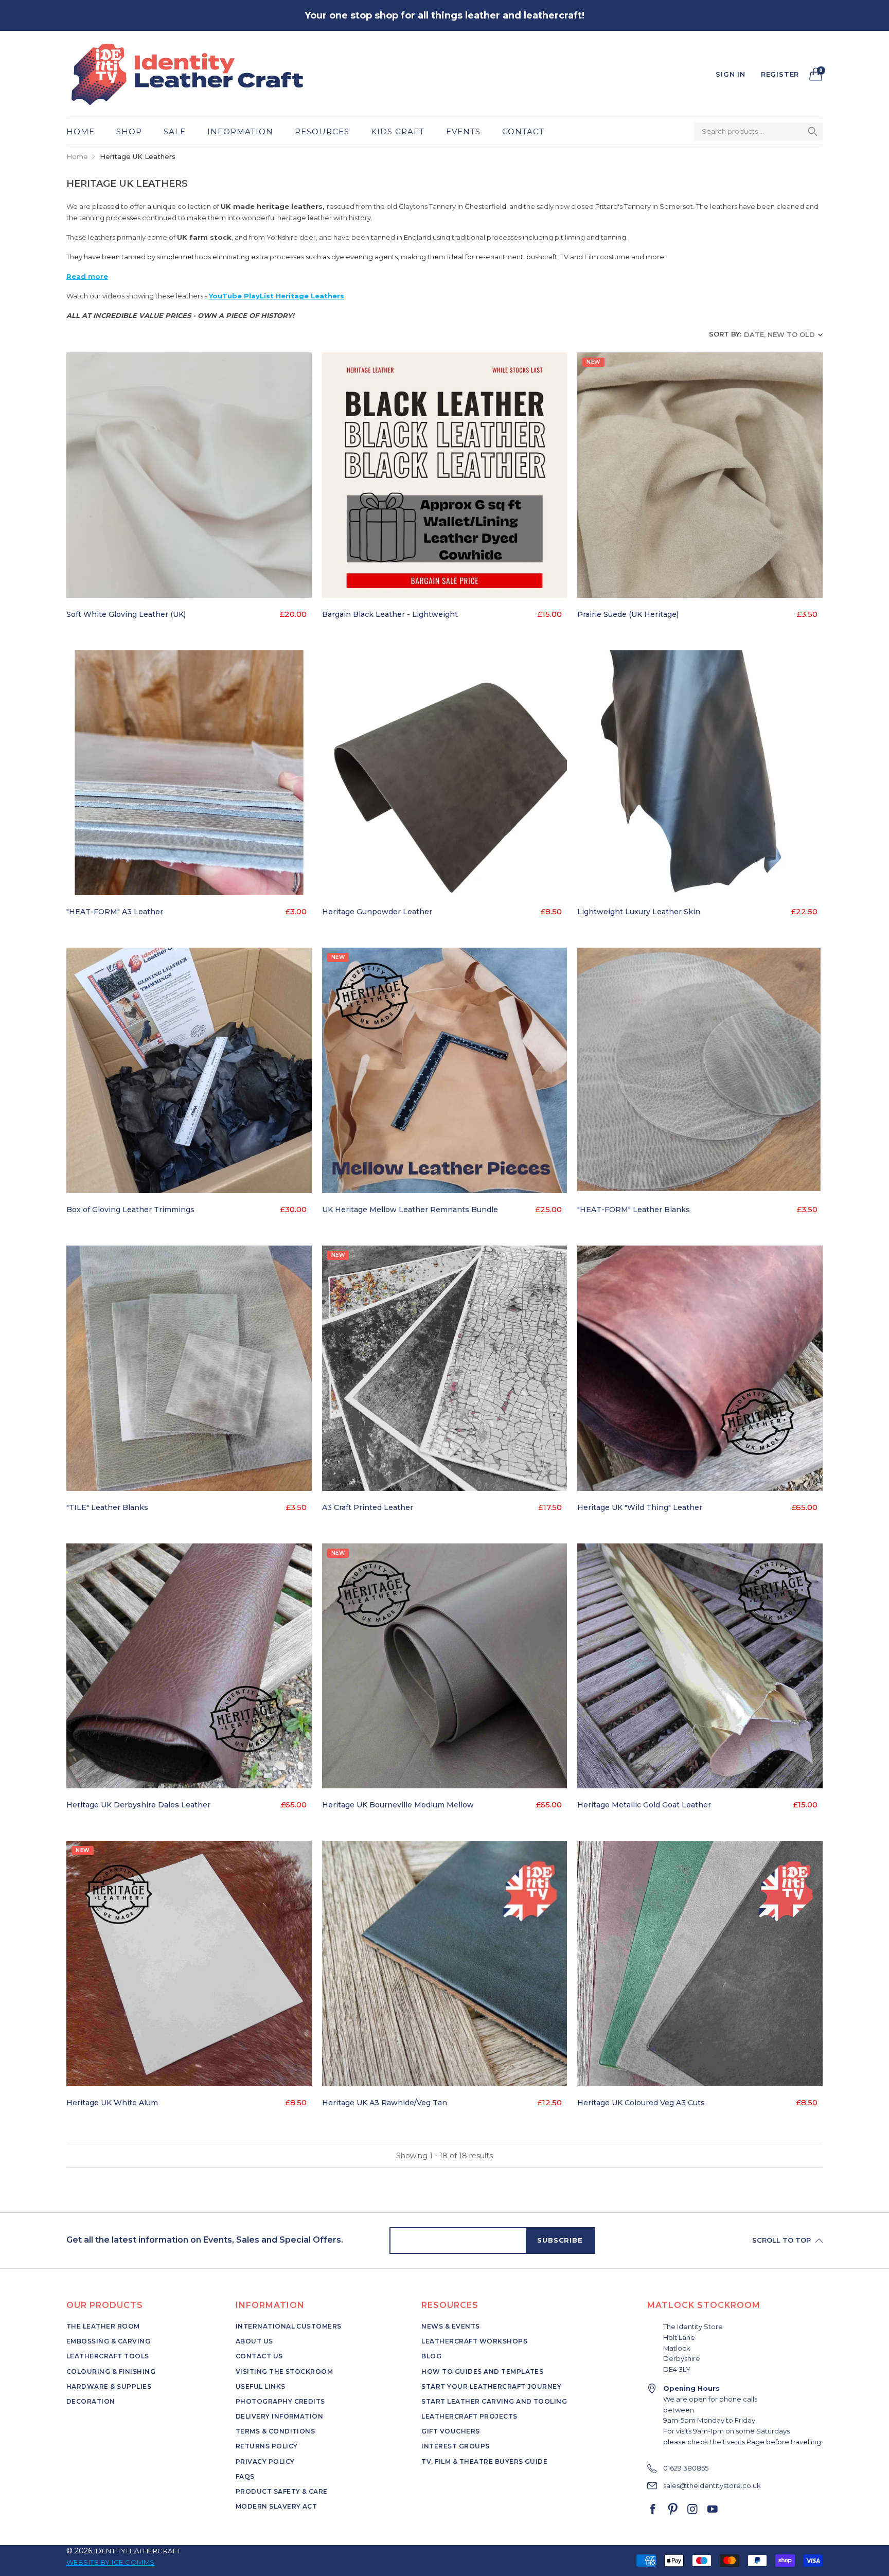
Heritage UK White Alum (112, 2103)
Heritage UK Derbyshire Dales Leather (138, 1805)
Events (463, 131)
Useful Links (261, 2386)
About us (254, 2341)
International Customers (289, 2326)
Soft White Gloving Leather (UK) (126, 614)
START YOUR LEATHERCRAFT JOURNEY (491, 2386)
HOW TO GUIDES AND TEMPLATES (482, 2371)
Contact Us (259, 2356)
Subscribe (560, 2240)
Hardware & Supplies (109, 2386)
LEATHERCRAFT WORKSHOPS (474, 2341)
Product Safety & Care (282, 2491)
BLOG (431, 2356)
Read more (87, 276)
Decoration (91, 2401)
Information (240, 131)
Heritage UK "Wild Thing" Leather (640, 1507)
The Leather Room (103, 2326)
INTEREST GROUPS (455, 2446)
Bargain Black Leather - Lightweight (390, 614)
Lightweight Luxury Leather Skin (639, 912)
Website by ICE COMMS (111, 2562)
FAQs (245, 2476)
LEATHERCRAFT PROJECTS (469, 2416)
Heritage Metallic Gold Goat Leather (644, 1805)
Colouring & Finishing (111, 2371)
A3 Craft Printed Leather (368, 1507)
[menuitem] (86, 131)
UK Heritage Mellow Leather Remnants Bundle (410, 1210)
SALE (175, 131)
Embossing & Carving (108, 2341)
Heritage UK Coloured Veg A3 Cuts (641, 2103)
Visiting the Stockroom (285, 2371)
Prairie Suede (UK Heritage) (628, 614)
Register (780, 74)
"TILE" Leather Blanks (107, 1507)
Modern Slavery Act (277, 2506)
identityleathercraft (138, 2551)
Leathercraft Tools (108, 2356)
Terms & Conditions (275, 2431)
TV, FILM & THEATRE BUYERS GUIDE (484, 2462)
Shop (129, 131)
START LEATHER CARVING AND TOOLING (494, 2401)
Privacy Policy (265, 2462)
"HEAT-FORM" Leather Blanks (634, 1210)
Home (81, 131)
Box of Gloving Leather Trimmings (130, 1210)
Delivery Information (280, 2416)
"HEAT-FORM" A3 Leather (115, 912)
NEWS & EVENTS (450, 2326)
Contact (523, 131)
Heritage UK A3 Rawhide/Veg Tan (385, 2103)
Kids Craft (398, 131)
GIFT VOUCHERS (450, 2431)
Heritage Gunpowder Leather (377, 912)
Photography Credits (280, 2401)
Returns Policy (267, 2446)
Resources (322, 131)
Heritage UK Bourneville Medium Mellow (398, 1805)
